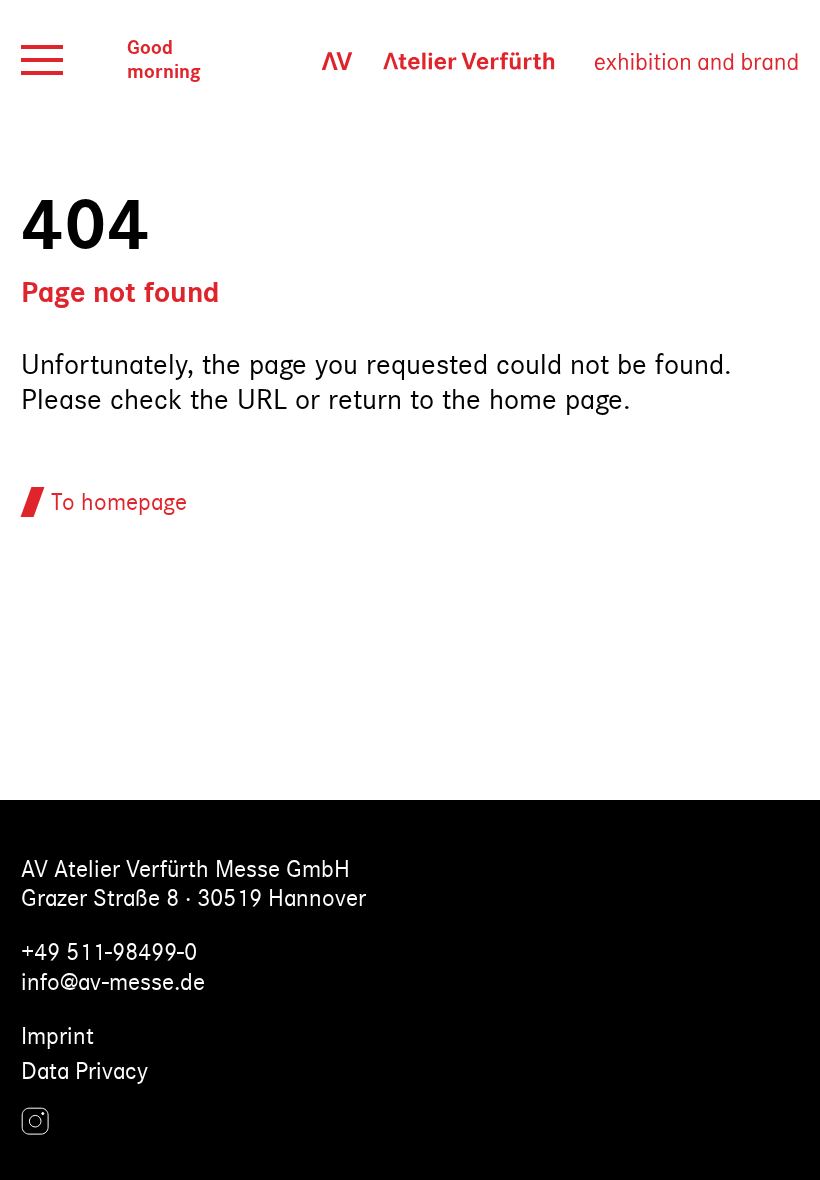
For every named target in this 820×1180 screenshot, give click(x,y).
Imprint (57, 1036)
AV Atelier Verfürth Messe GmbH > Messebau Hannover (538, 60)
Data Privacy (84, 1071)
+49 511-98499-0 (109, 952)
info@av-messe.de (113, 982)
